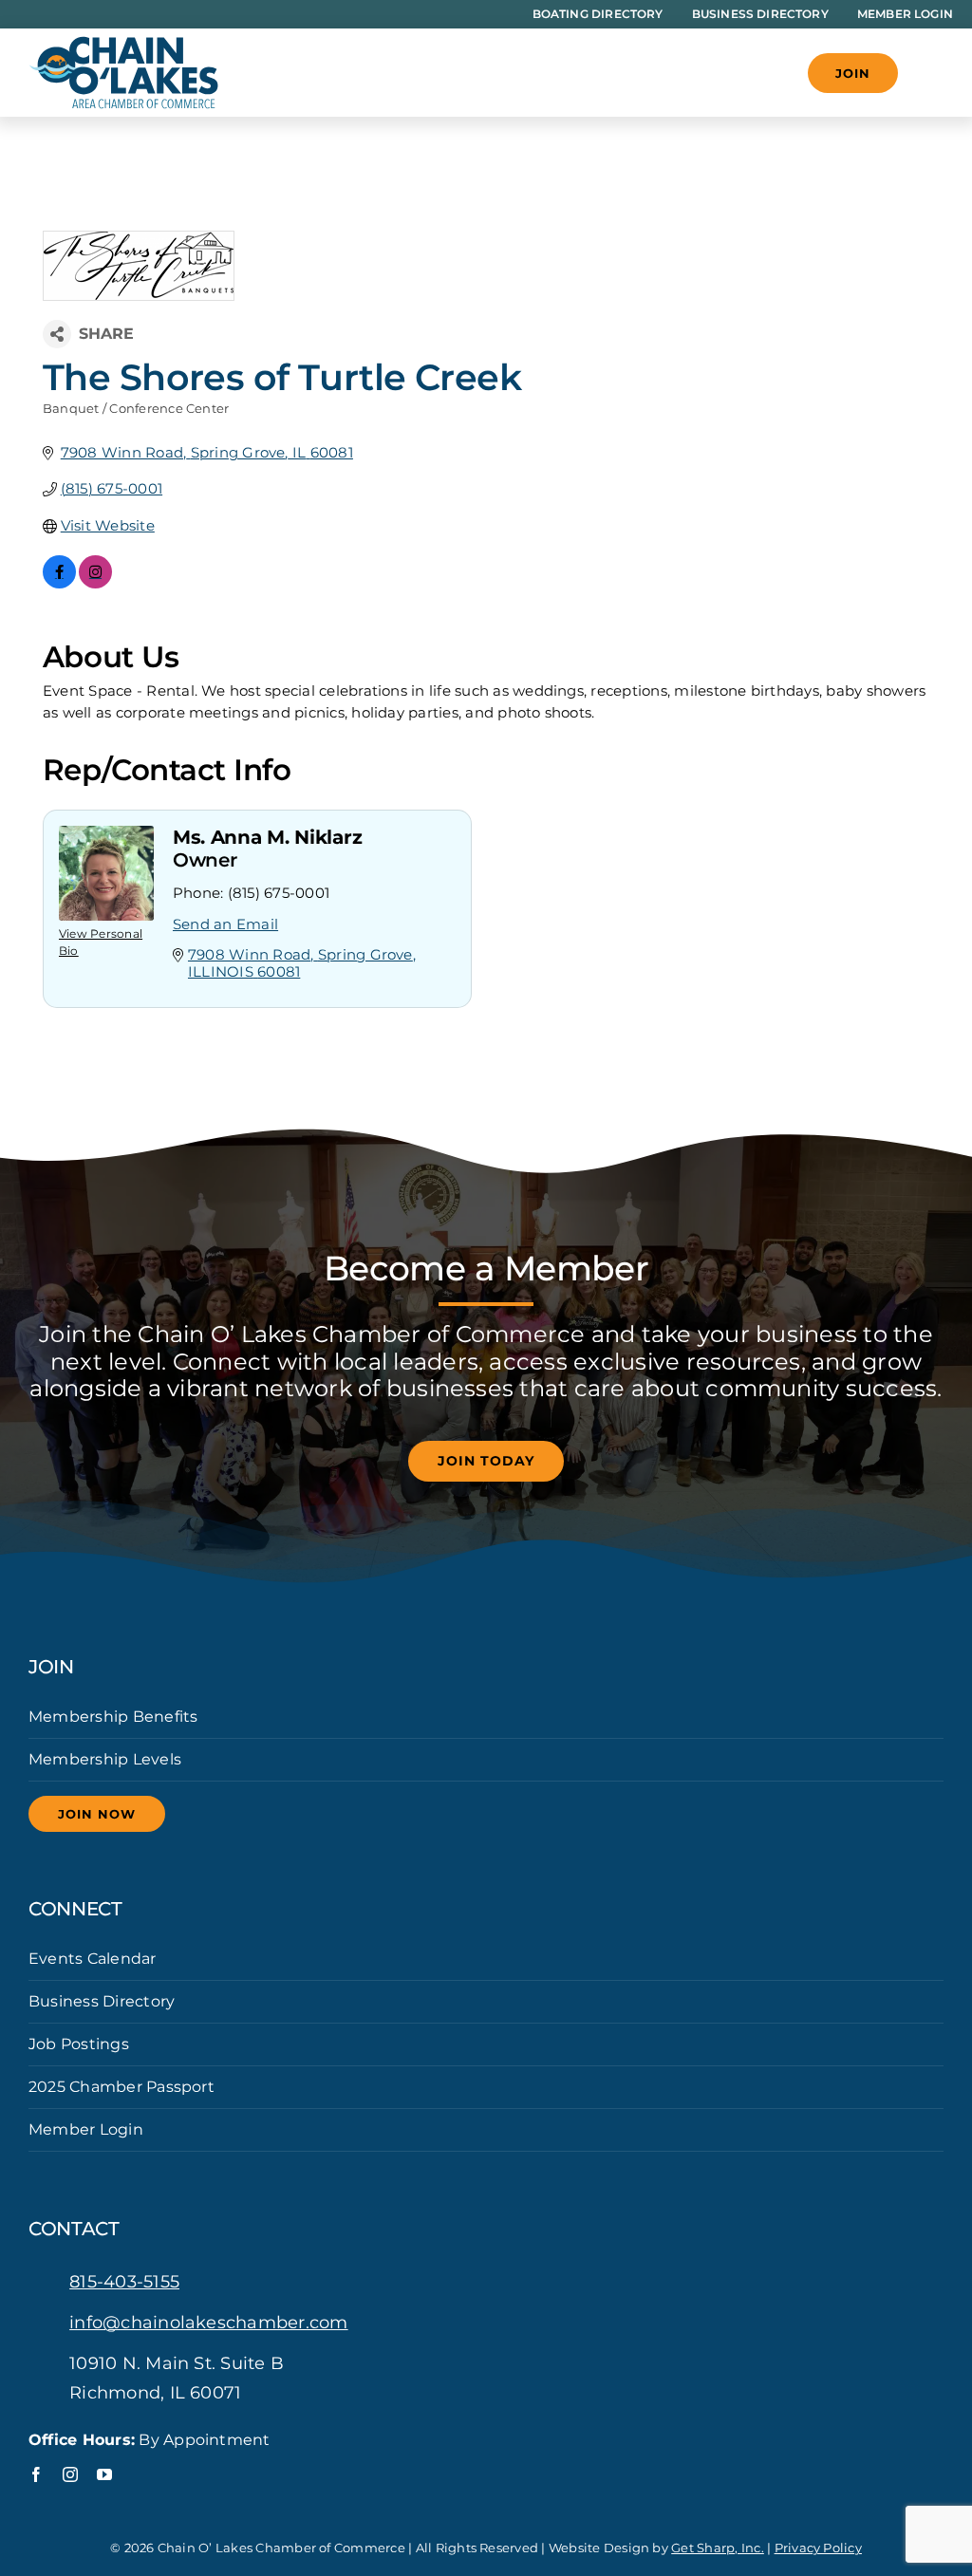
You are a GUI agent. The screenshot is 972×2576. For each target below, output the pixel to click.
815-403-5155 (124, 2282)
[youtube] (104, 2474)
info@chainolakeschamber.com (208, 2323)
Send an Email (225, 924)
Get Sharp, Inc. (718, 2548)
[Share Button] (57, 334)
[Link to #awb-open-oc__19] (930, 73)
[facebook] (36, 2474)
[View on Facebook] (59, 583)
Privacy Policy (818, 2548)
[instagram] (70, 2474)
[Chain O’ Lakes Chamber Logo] (123, 43)
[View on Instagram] (95, 583)
